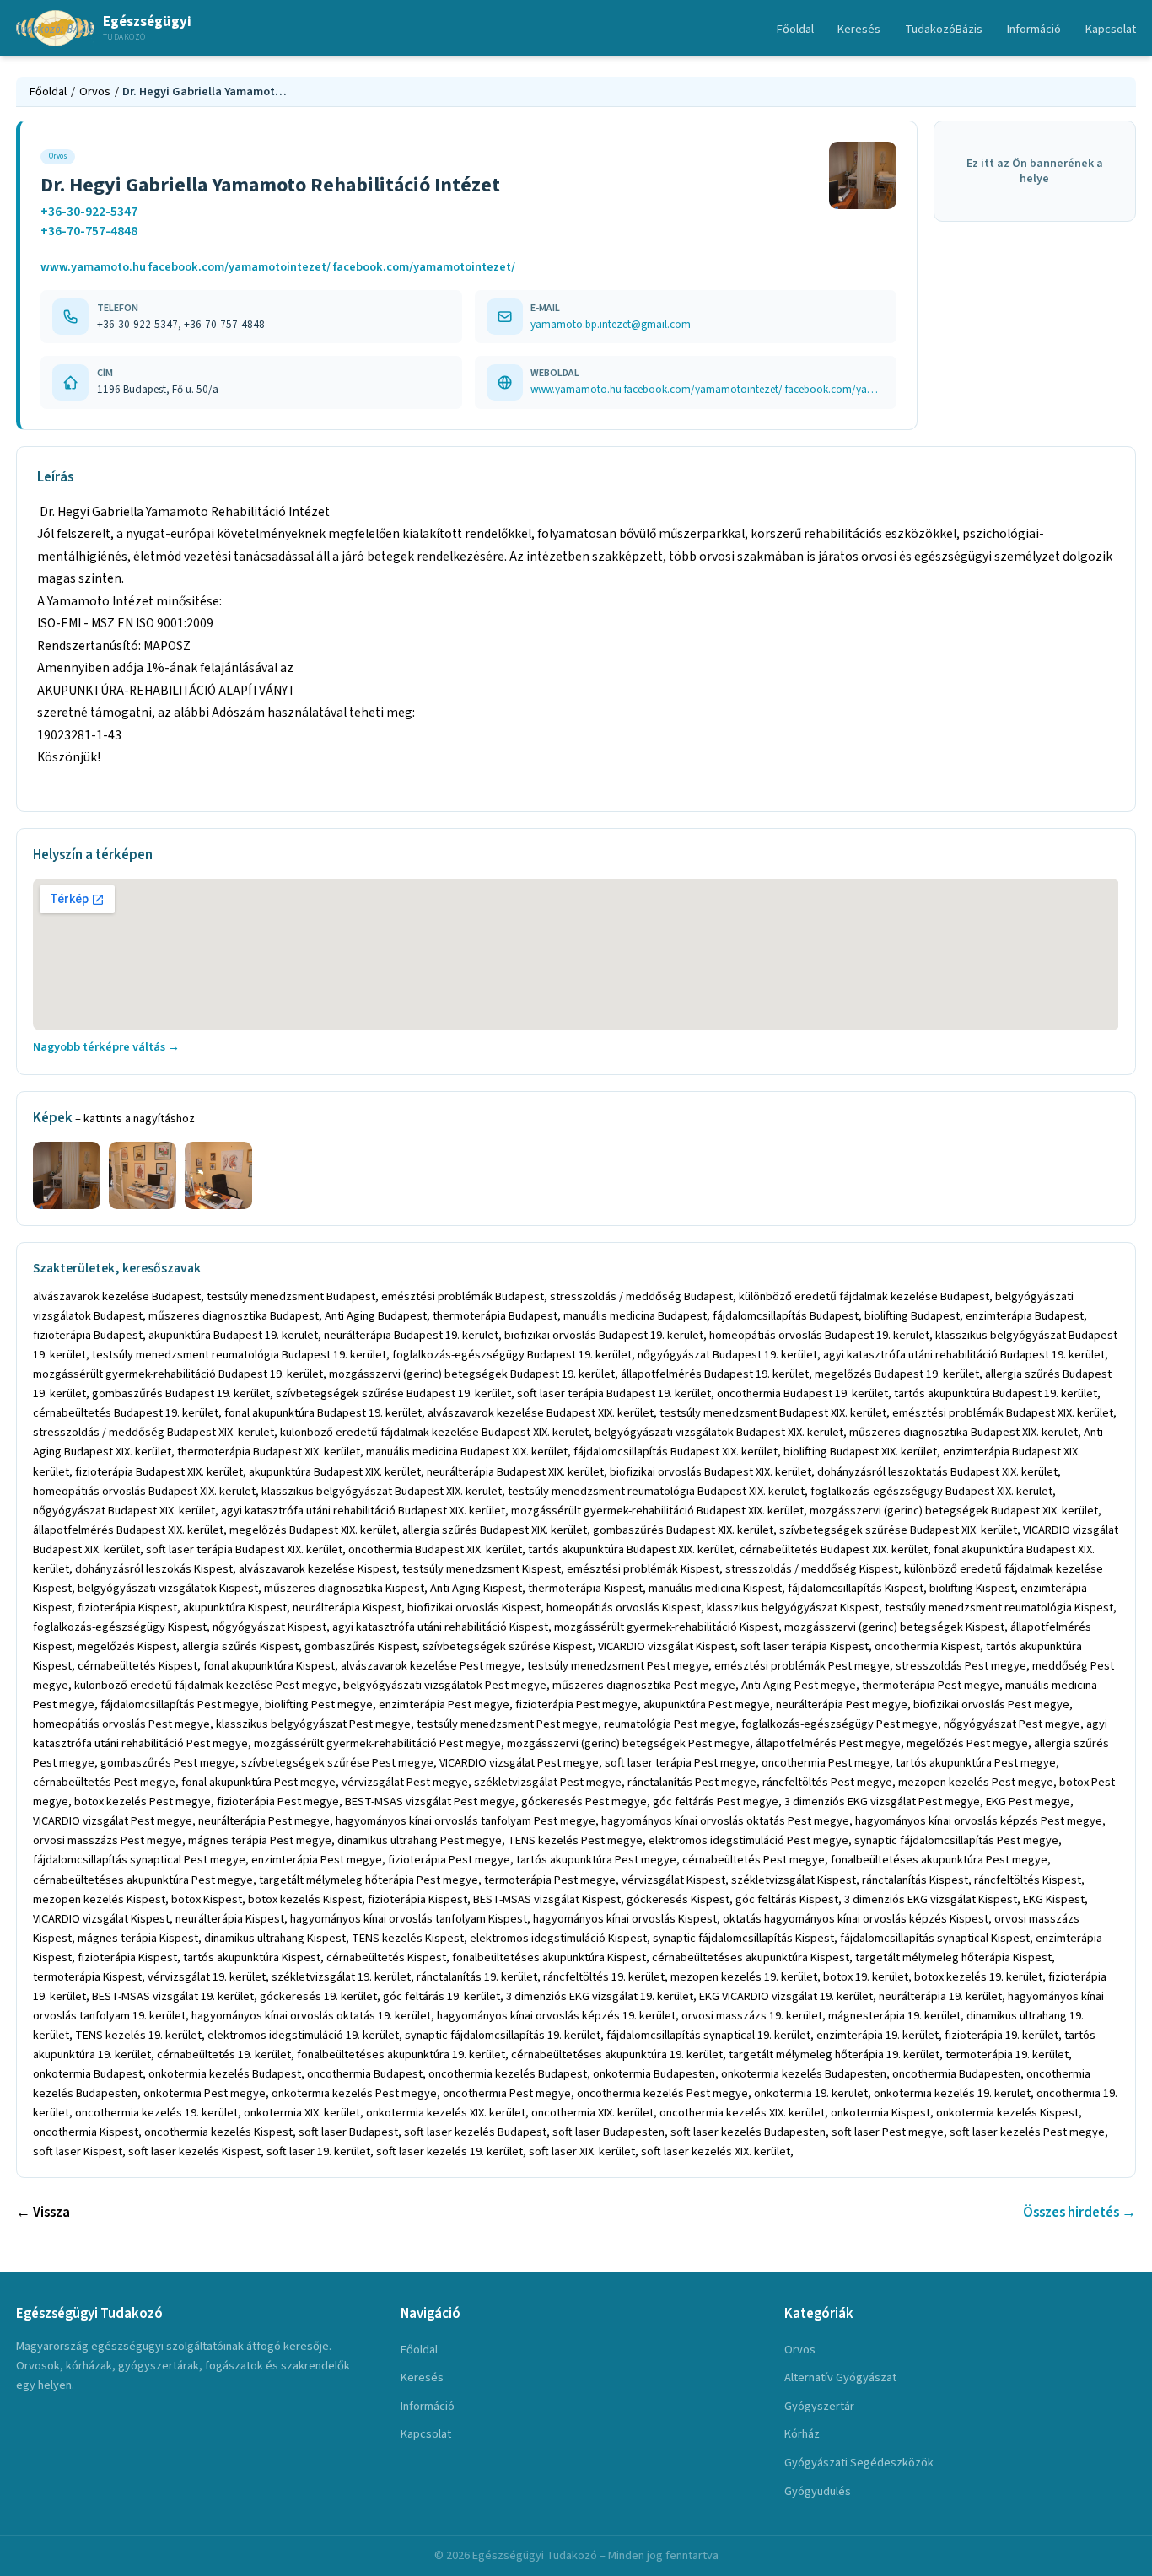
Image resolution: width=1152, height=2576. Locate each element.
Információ (1034, 29)
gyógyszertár (819, 2406)
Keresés (859, 29)
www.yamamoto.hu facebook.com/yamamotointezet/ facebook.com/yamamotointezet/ (278, 267)
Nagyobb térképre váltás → (106, 1047)
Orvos (95, 91)
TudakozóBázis (944, 29)
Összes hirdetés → (1079, 2213)
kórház (802, 2434)
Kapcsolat (1111, 29)
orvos (800, 2350)
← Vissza (43, 2213)
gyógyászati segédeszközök (859, 2463)
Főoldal (795, 29)
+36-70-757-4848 (89, 231)
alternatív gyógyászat (840, 2377)
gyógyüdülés (818, 2491)
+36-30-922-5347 (89, 212)
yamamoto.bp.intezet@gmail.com (611, 324)
